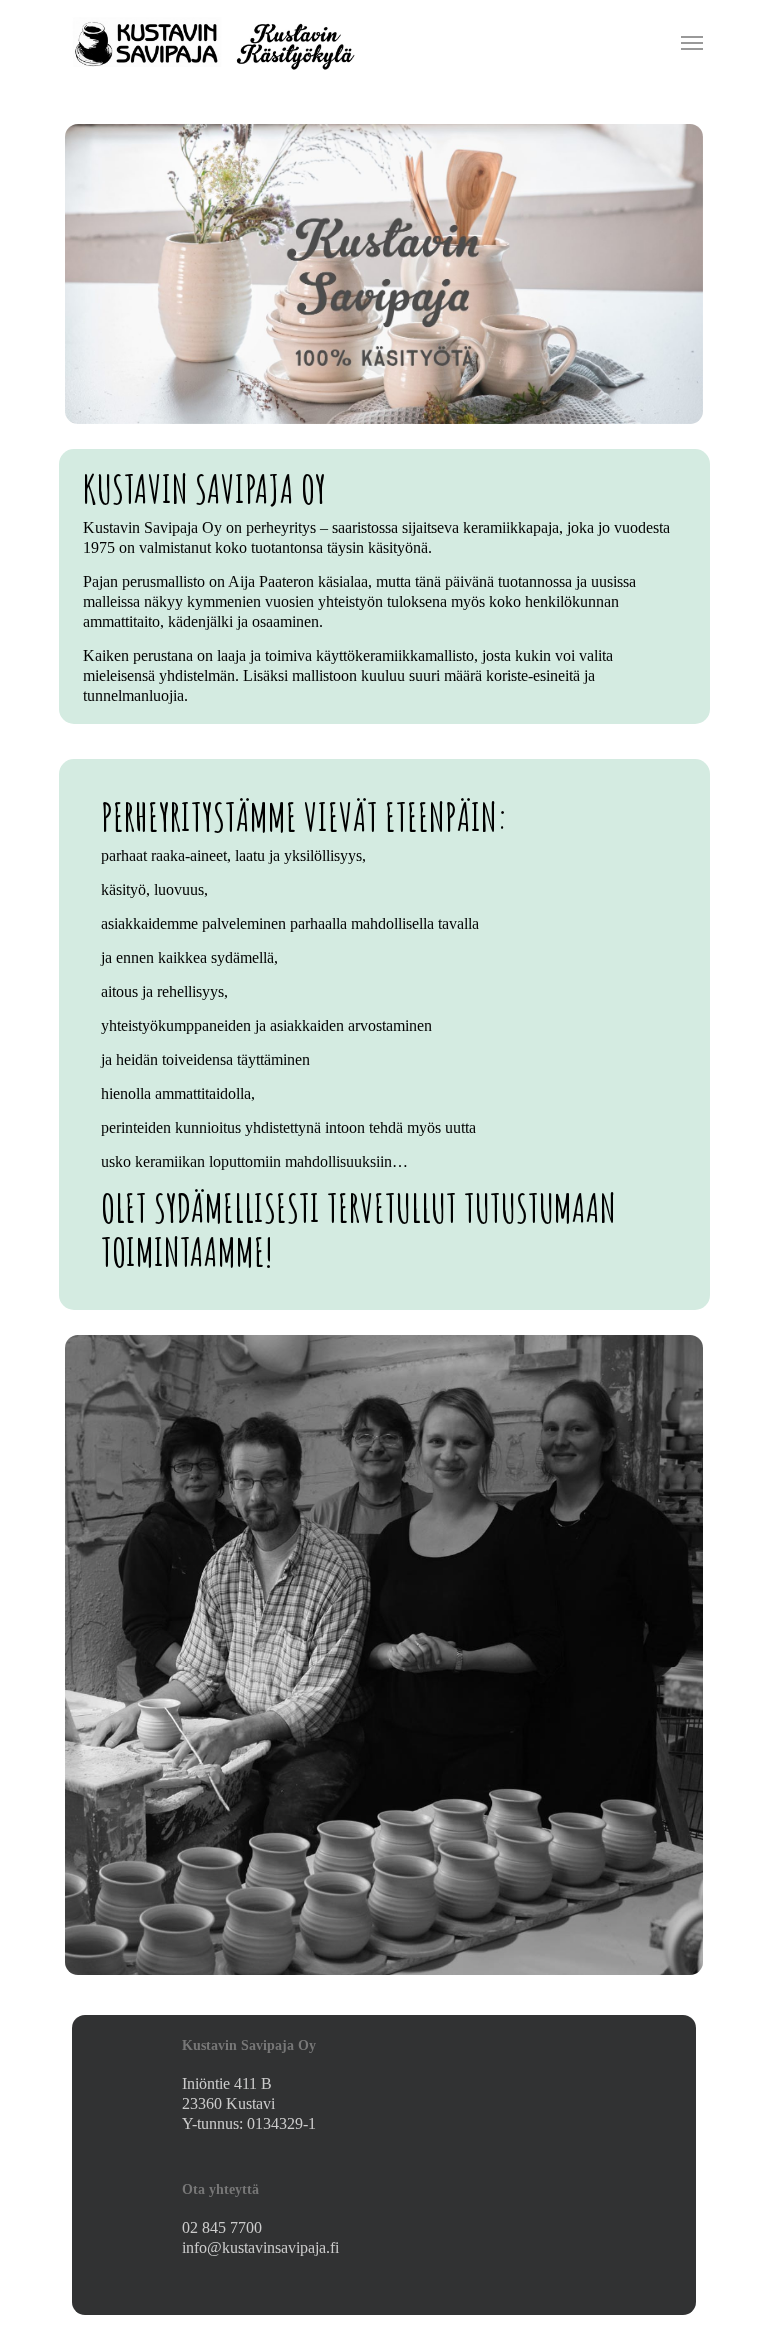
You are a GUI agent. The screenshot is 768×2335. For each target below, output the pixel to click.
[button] (692, 42)
